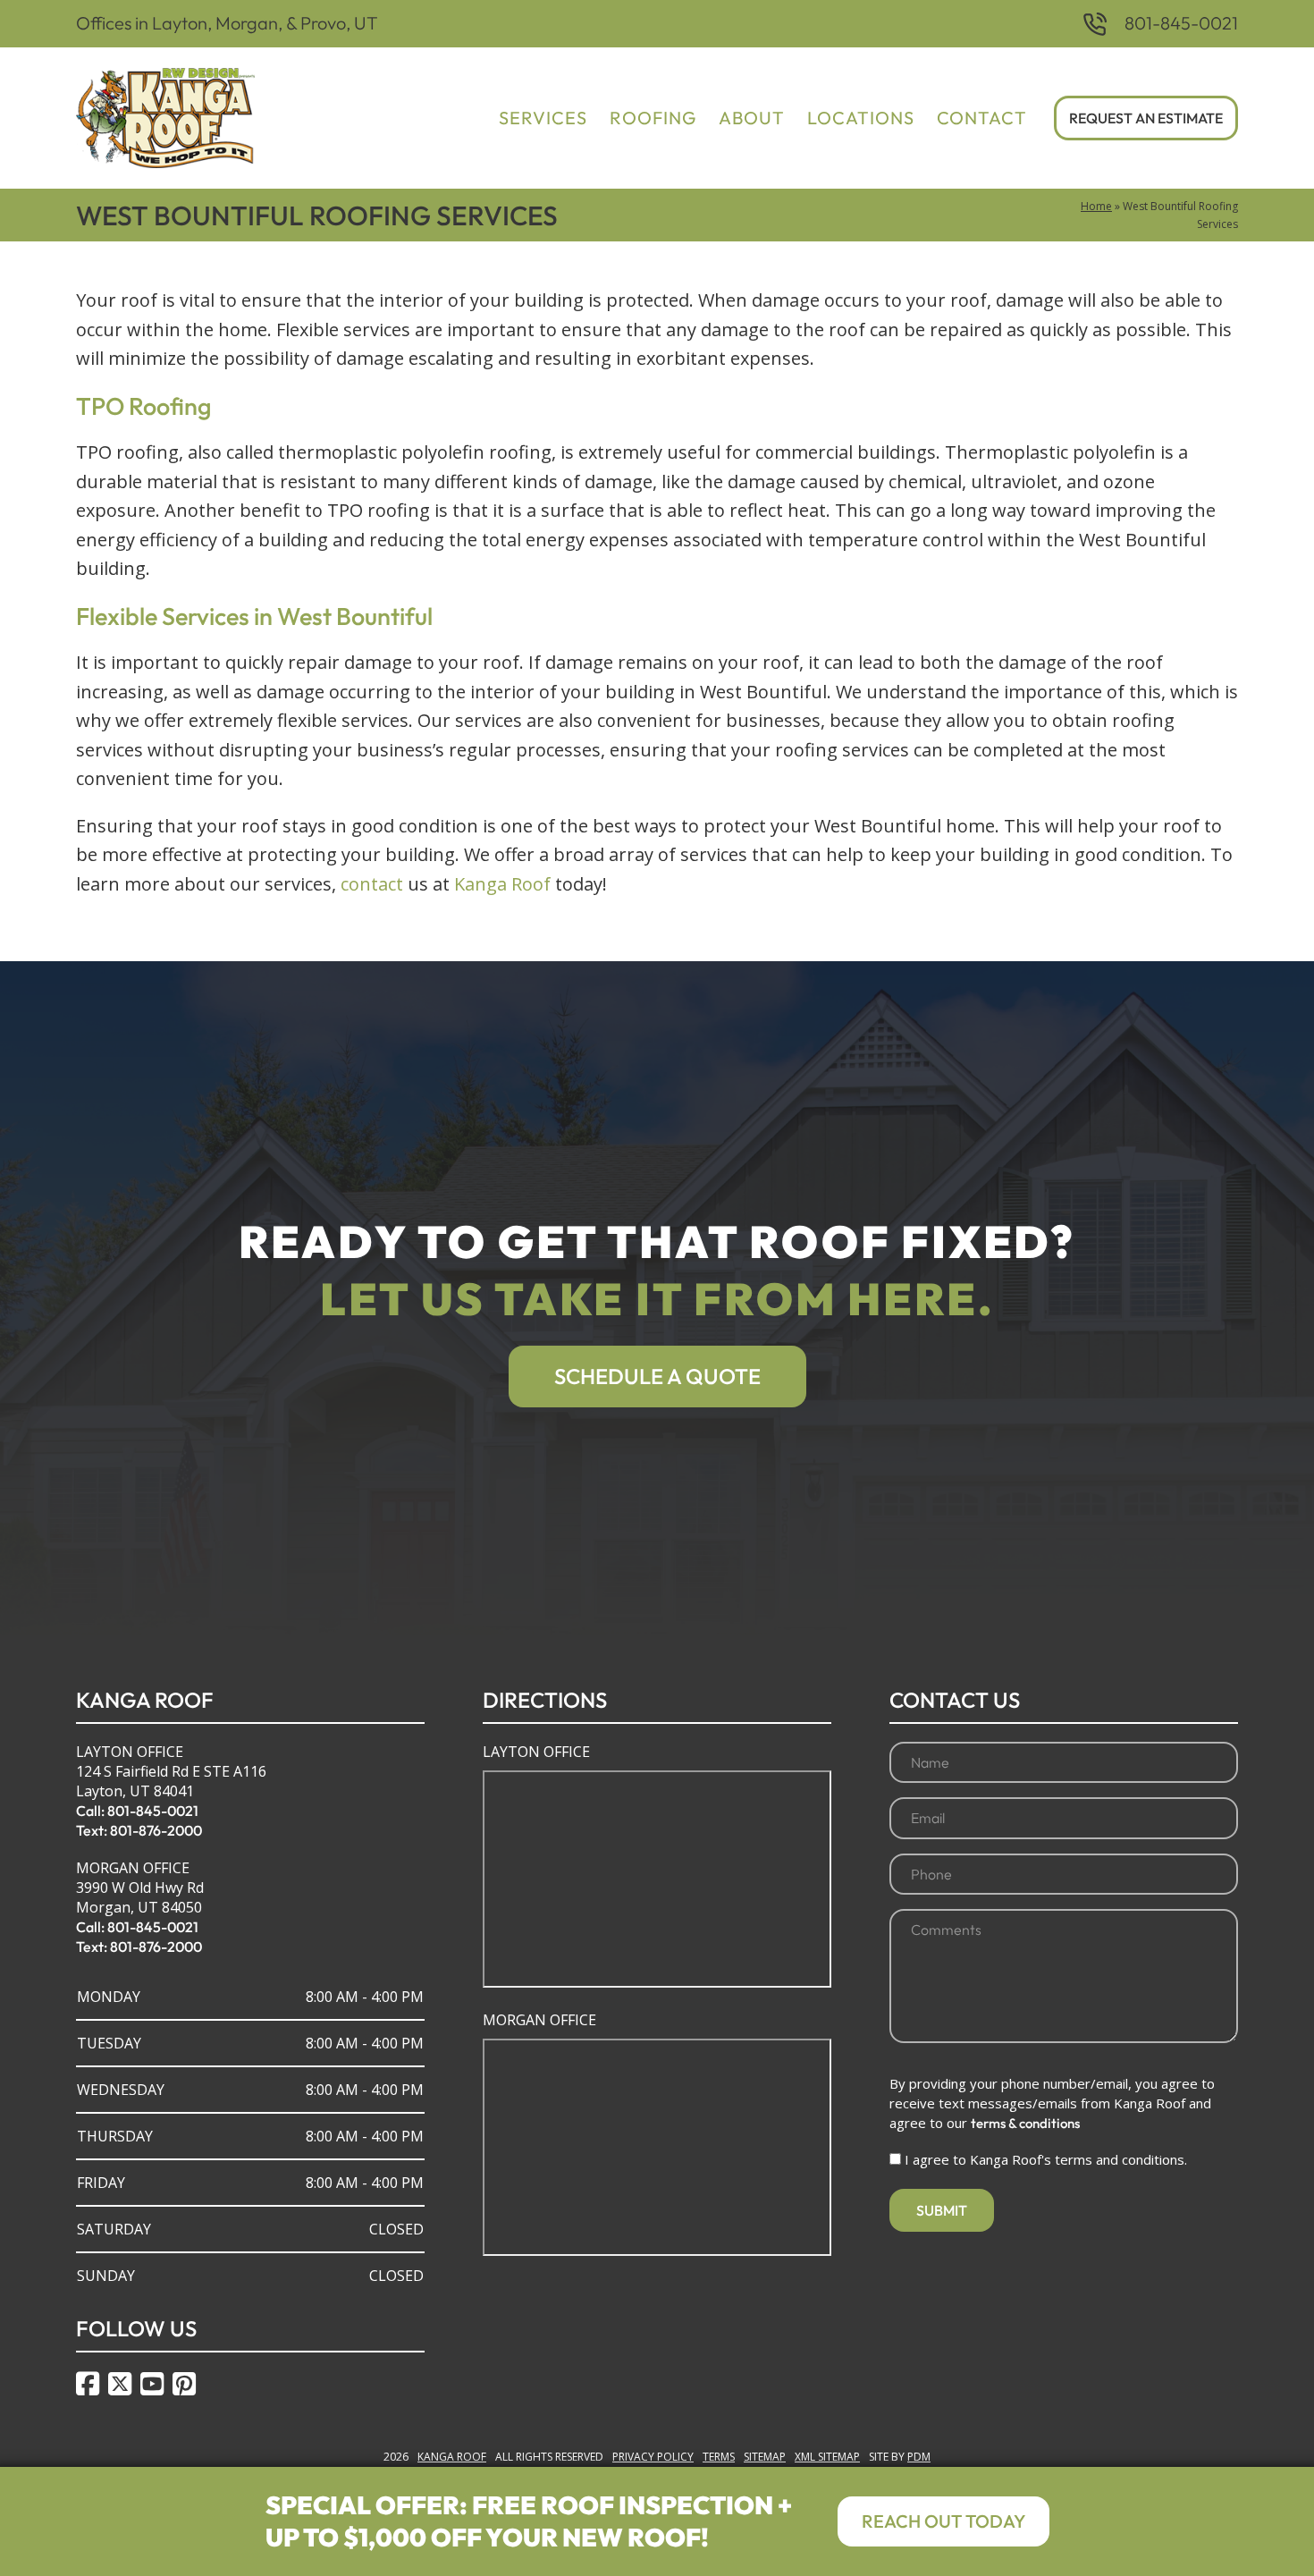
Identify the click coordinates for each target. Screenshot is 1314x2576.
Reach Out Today (943, 2521)
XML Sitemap (827, 2457)
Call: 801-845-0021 (137, 1811)
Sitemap (765, 2457)
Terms (719, 2457)
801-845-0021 (1181, 23)
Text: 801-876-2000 (139, 1830)
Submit (942, 2210)
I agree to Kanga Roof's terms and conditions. (1046, 2159)
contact (372, 884)
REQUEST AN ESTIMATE (1146, 118)
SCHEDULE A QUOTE (657, 1376)
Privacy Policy (653, 2457)
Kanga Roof (502, 884)
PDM (919, 2457)
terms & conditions (1025, 2123)
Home (1096, 206)
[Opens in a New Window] (88, 2384)
